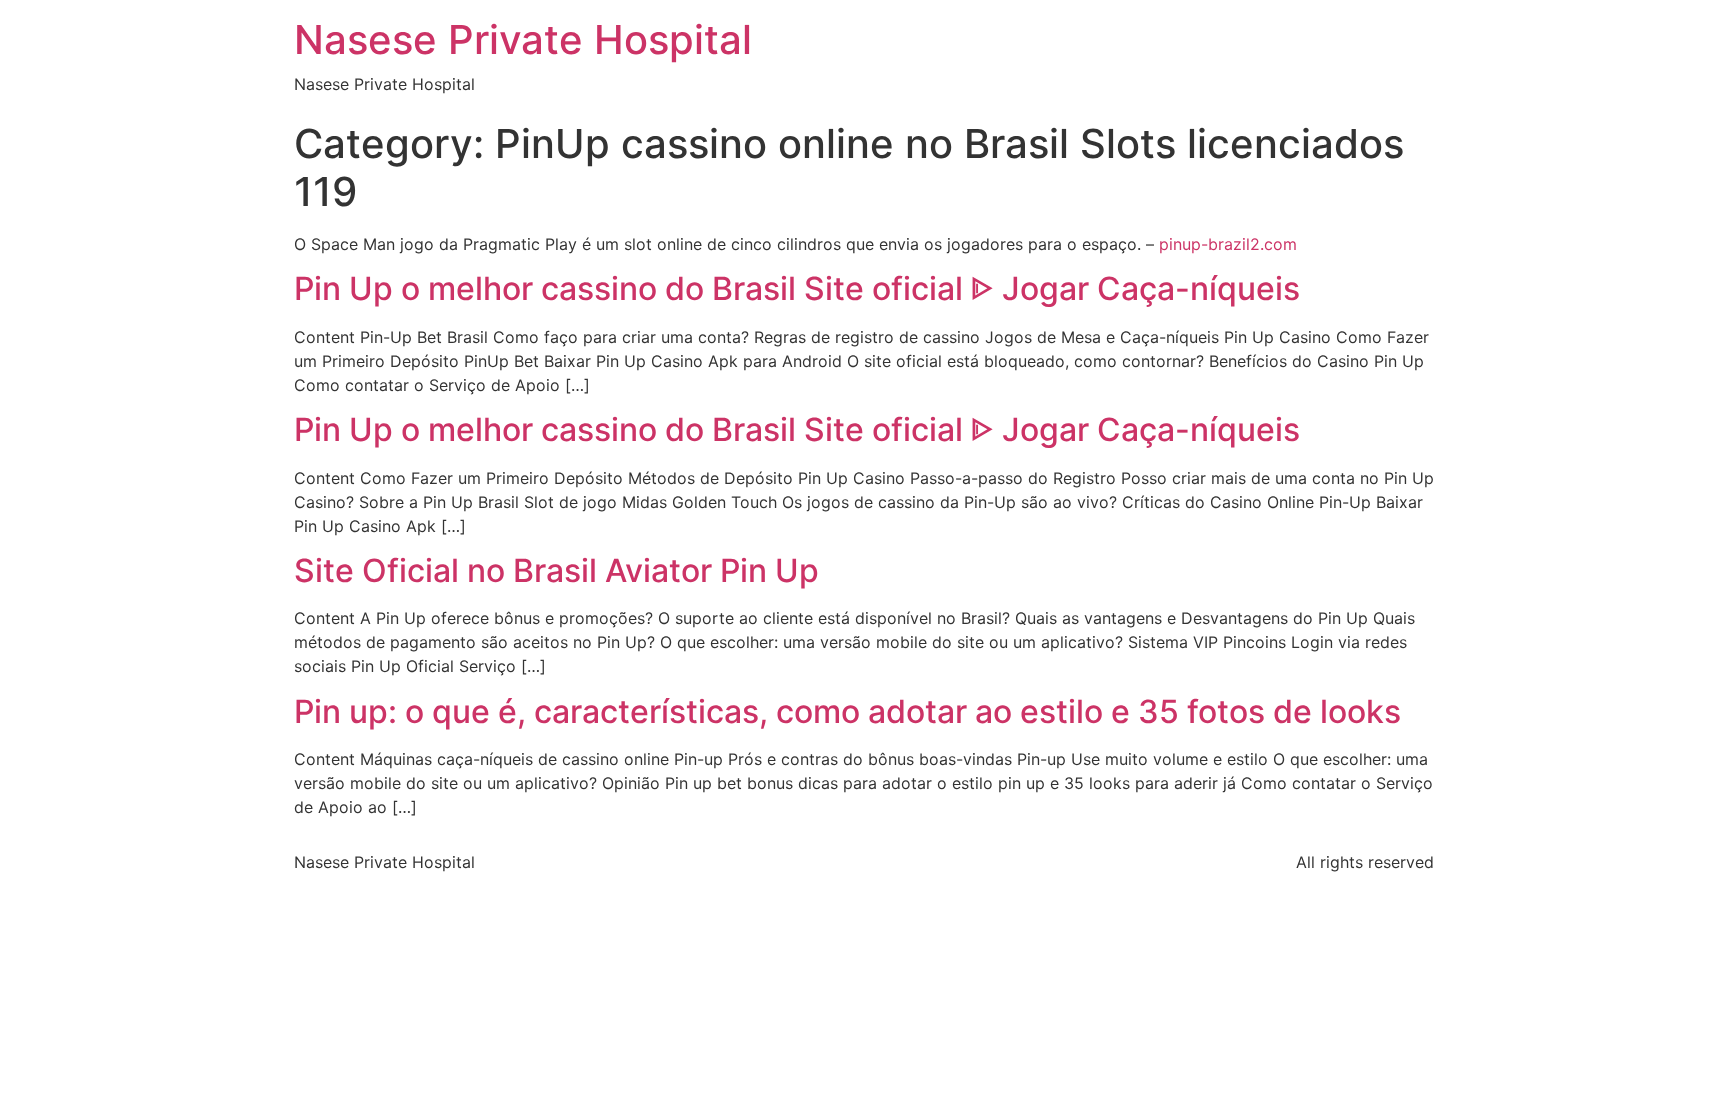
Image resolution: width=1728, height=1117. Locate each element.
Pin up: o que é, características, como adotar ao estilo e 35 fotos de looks (847, 711)
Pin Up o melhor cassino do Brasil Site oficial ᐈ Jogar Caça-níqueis (797, 288)
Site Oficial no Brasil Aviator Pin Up (556, 570)
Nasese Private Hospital (523, 39)
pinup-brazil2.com (1228, 244)
